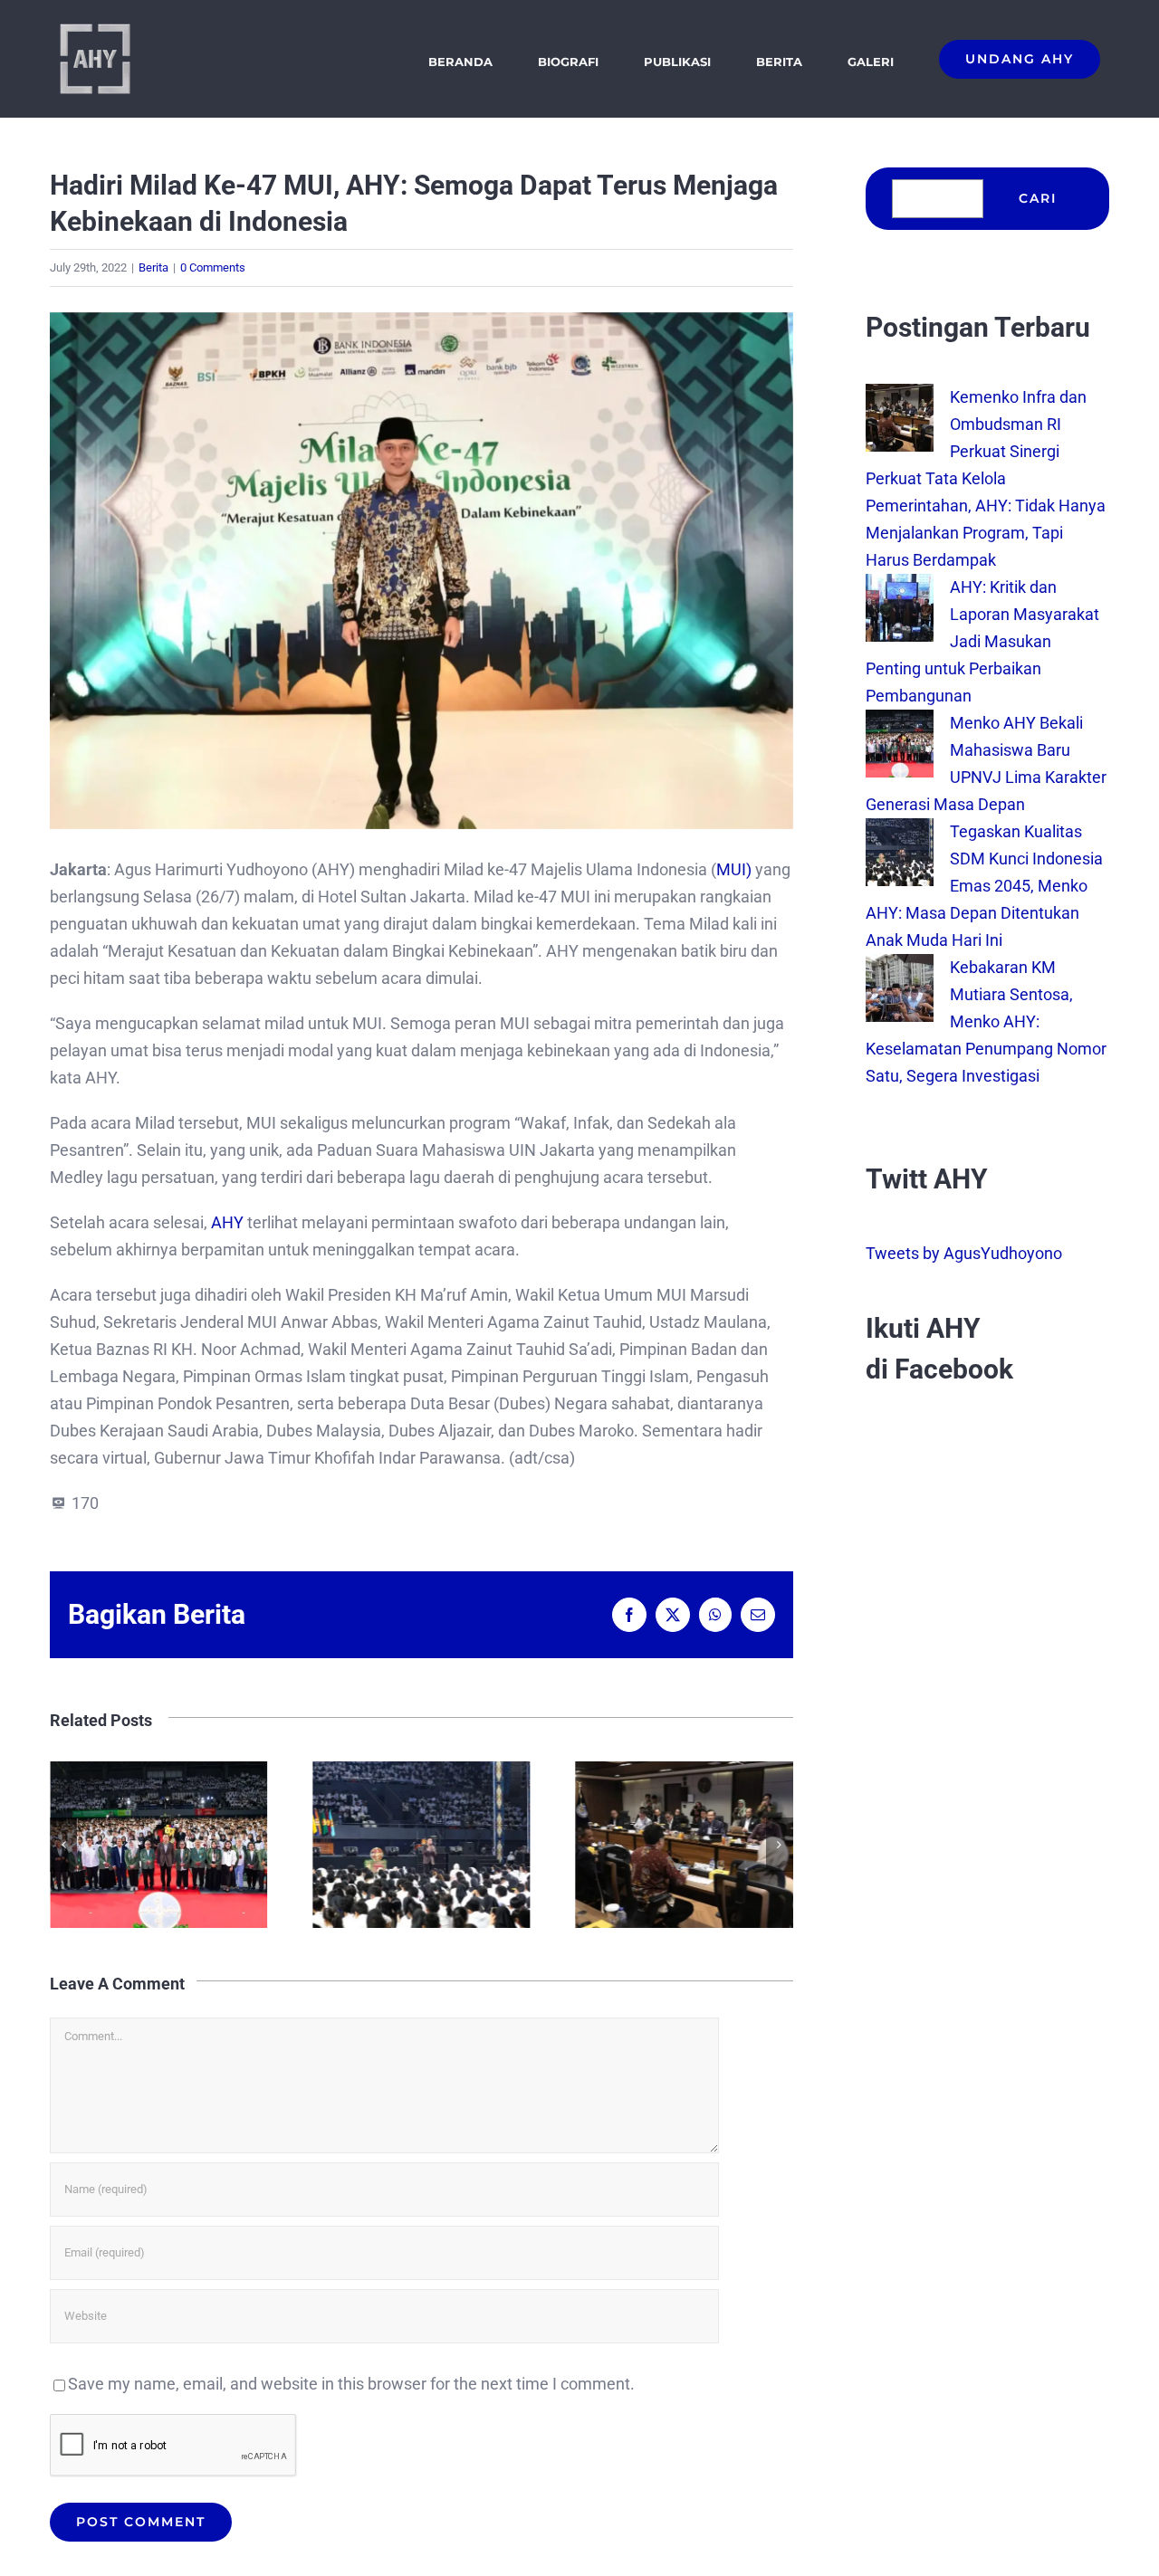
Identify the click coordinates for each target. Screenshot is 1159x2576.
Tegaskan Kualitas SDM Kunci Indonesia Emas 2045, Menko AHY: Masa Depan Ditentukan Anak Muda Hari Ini (159, 1844)
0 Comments (213, 267)
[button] (63, 1845)
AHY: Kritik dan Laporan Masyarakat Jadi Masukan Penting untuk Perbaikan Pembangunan (684, 1844)
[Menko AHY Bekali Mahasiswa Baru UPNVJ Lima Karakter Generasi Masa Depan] (900, 723)
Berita (153, 267)
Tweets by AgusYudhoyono (964, 1253)
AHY (229, 1222)
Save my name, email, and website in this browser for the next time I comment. (351, 2384)
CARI (1038, 198)
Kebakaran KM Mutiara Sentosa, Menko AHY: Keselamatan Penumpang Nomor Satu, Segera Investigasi (986, 1021)
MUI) (734, 869)
